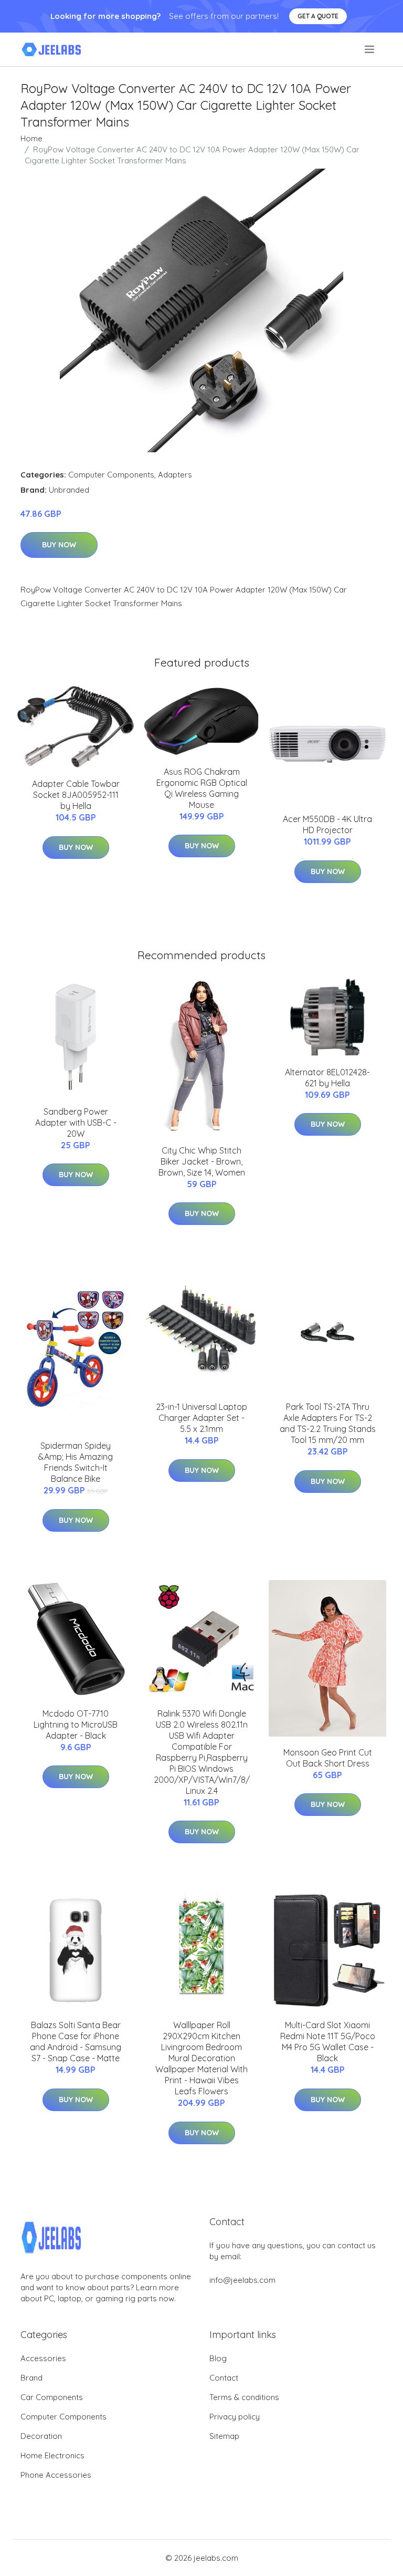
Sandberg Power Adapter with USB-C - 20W (76, 1123)
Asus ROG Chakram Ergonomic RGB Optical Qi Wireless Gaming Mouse (202, 788)
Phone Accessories (56, 2475)
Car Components (52, 2397)
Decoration (41, 2436)
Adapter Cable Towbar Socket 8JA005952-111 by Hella (76, 795)
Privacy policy (235, 2417)
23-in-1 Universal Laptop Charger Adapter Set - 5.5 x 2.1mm (201, 1418)
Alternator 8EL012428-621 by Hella (327, 1078)
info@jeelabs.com (242, 2280)
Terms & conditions (244, 2397)
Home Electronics (52, 2455)
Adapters (175, 475)
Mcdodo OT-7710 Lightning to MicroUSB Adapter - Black (76, 1725)
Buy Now (59, 545)
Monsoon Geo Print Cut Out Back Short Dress (328, 1758)
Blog (218, 2358)
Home (31, 138)
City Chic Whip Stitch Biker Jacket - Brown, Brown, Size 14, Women (202, 1161)
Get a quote (318, 16)
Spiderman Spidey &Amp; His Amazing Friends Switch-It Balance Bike (76, 1462)
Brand (31, 2378)
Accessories (43, 2358)
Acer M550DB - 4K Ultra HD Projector (327, 824)
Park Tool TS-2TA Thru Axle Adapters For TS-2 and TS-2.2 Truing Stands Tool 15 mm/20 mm (328, 1423)
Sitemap (224, 2436)
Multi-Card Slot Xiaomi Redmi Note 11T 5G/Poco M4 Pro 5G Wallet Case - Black (328, 2042)
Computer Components (111, 475)
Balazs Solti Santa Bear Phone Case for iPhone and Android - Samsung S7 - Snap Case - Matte (76, 2042)
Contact (224, 2378)
